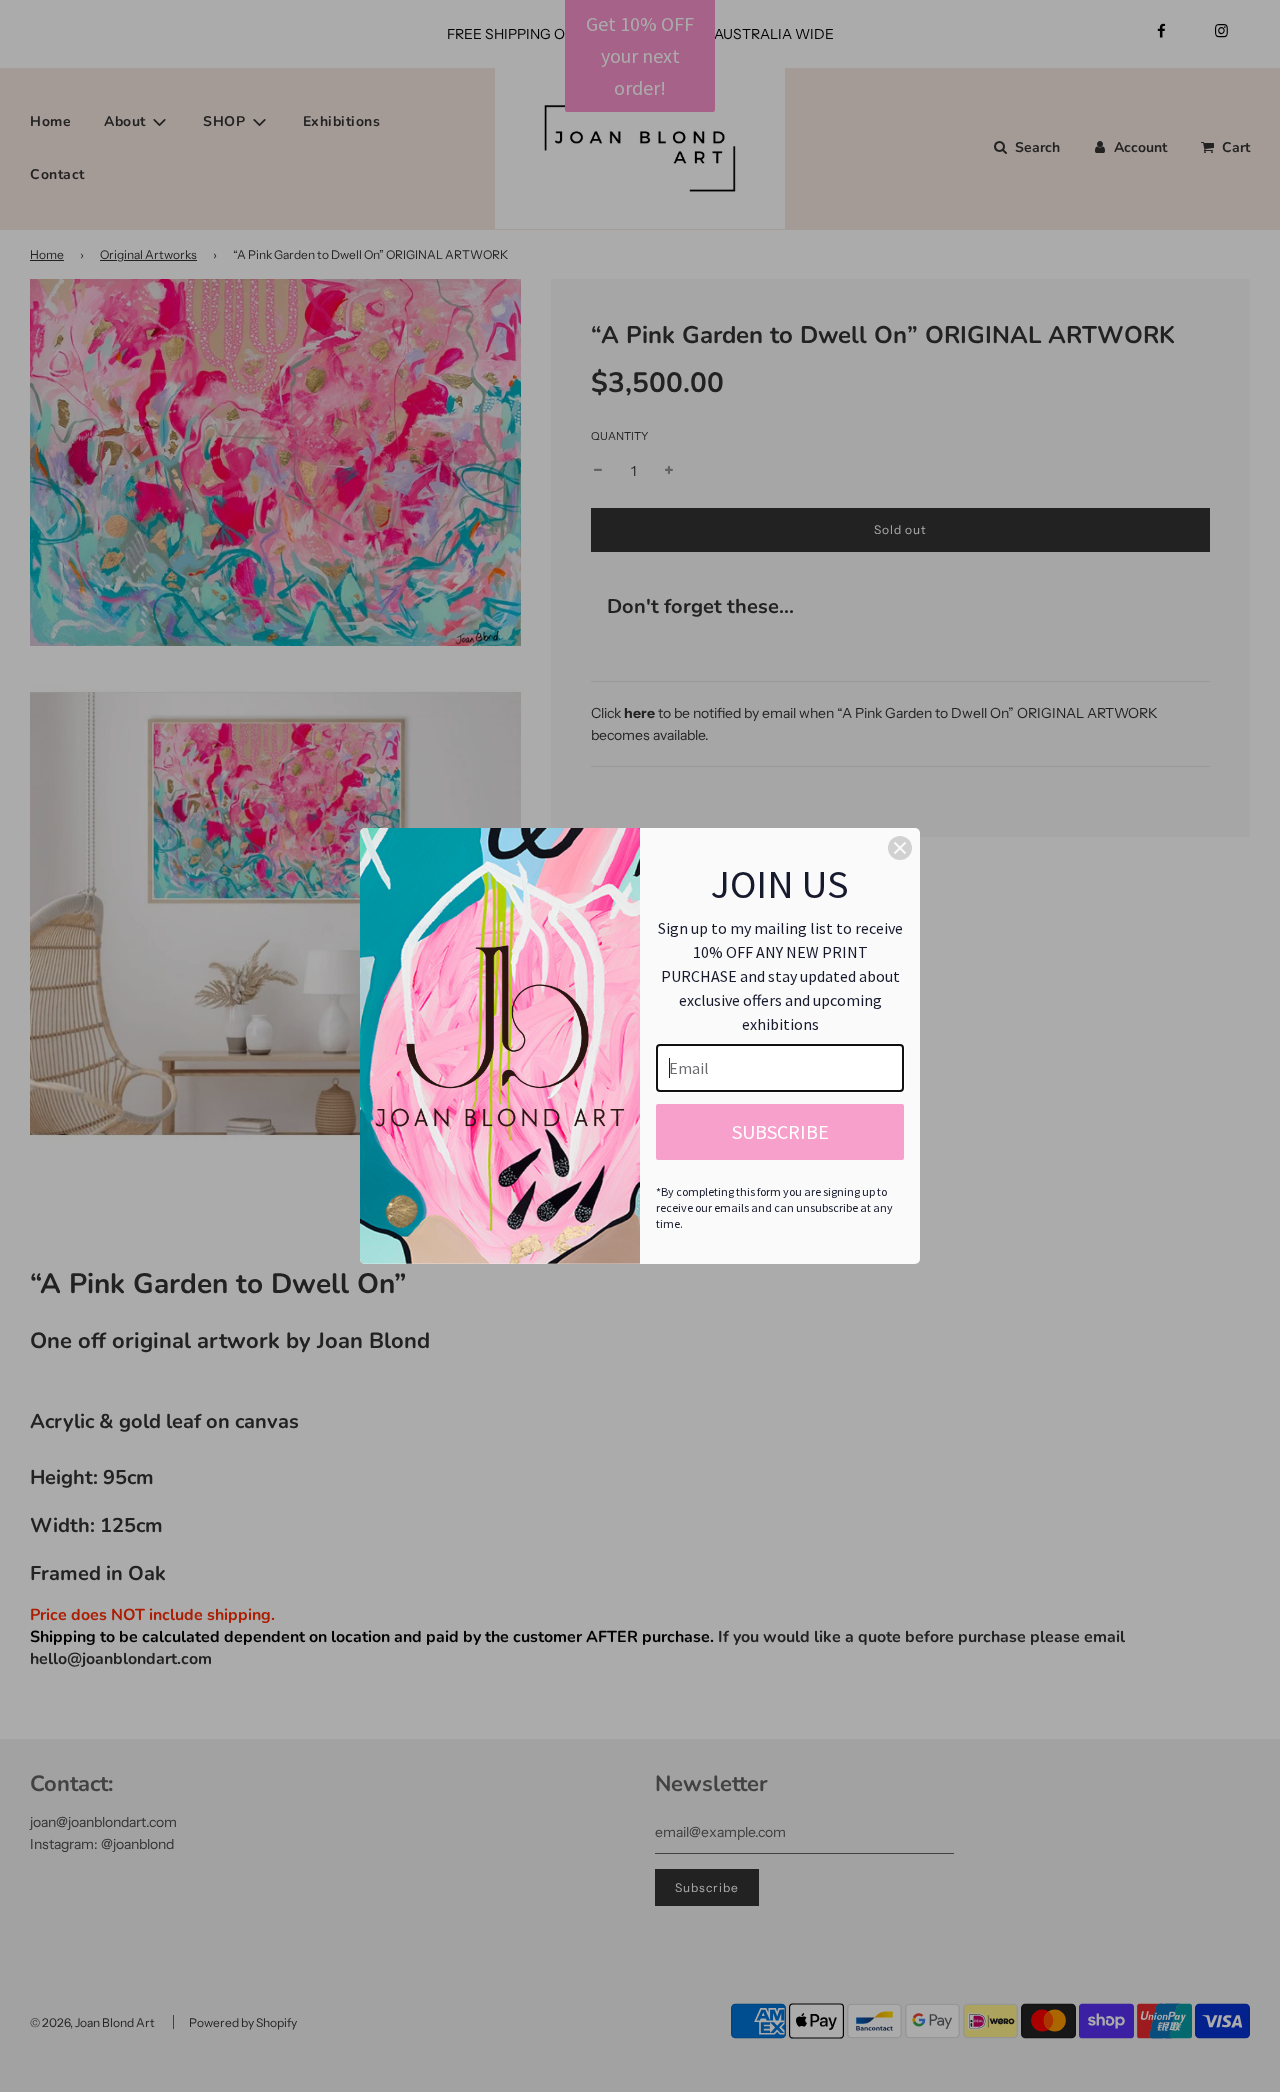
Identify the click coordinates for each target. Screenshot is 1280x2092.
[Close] (900, 848)
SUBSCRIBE (780, 1131)
